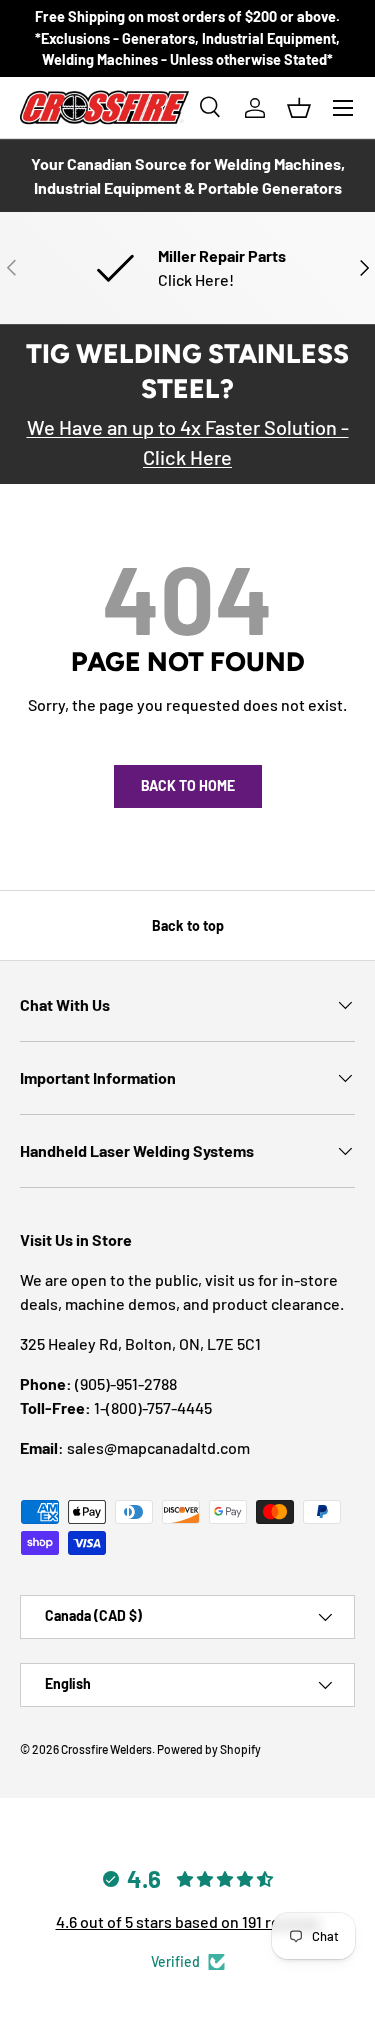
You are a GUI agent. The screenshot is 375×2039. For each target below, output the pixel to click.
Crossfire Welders (106, 1749)
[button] (299, 108)
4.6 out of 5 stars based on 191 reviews (188, 1921)
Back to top (188, 925)
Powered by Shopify (209, 1749)
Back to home (188, 785)
